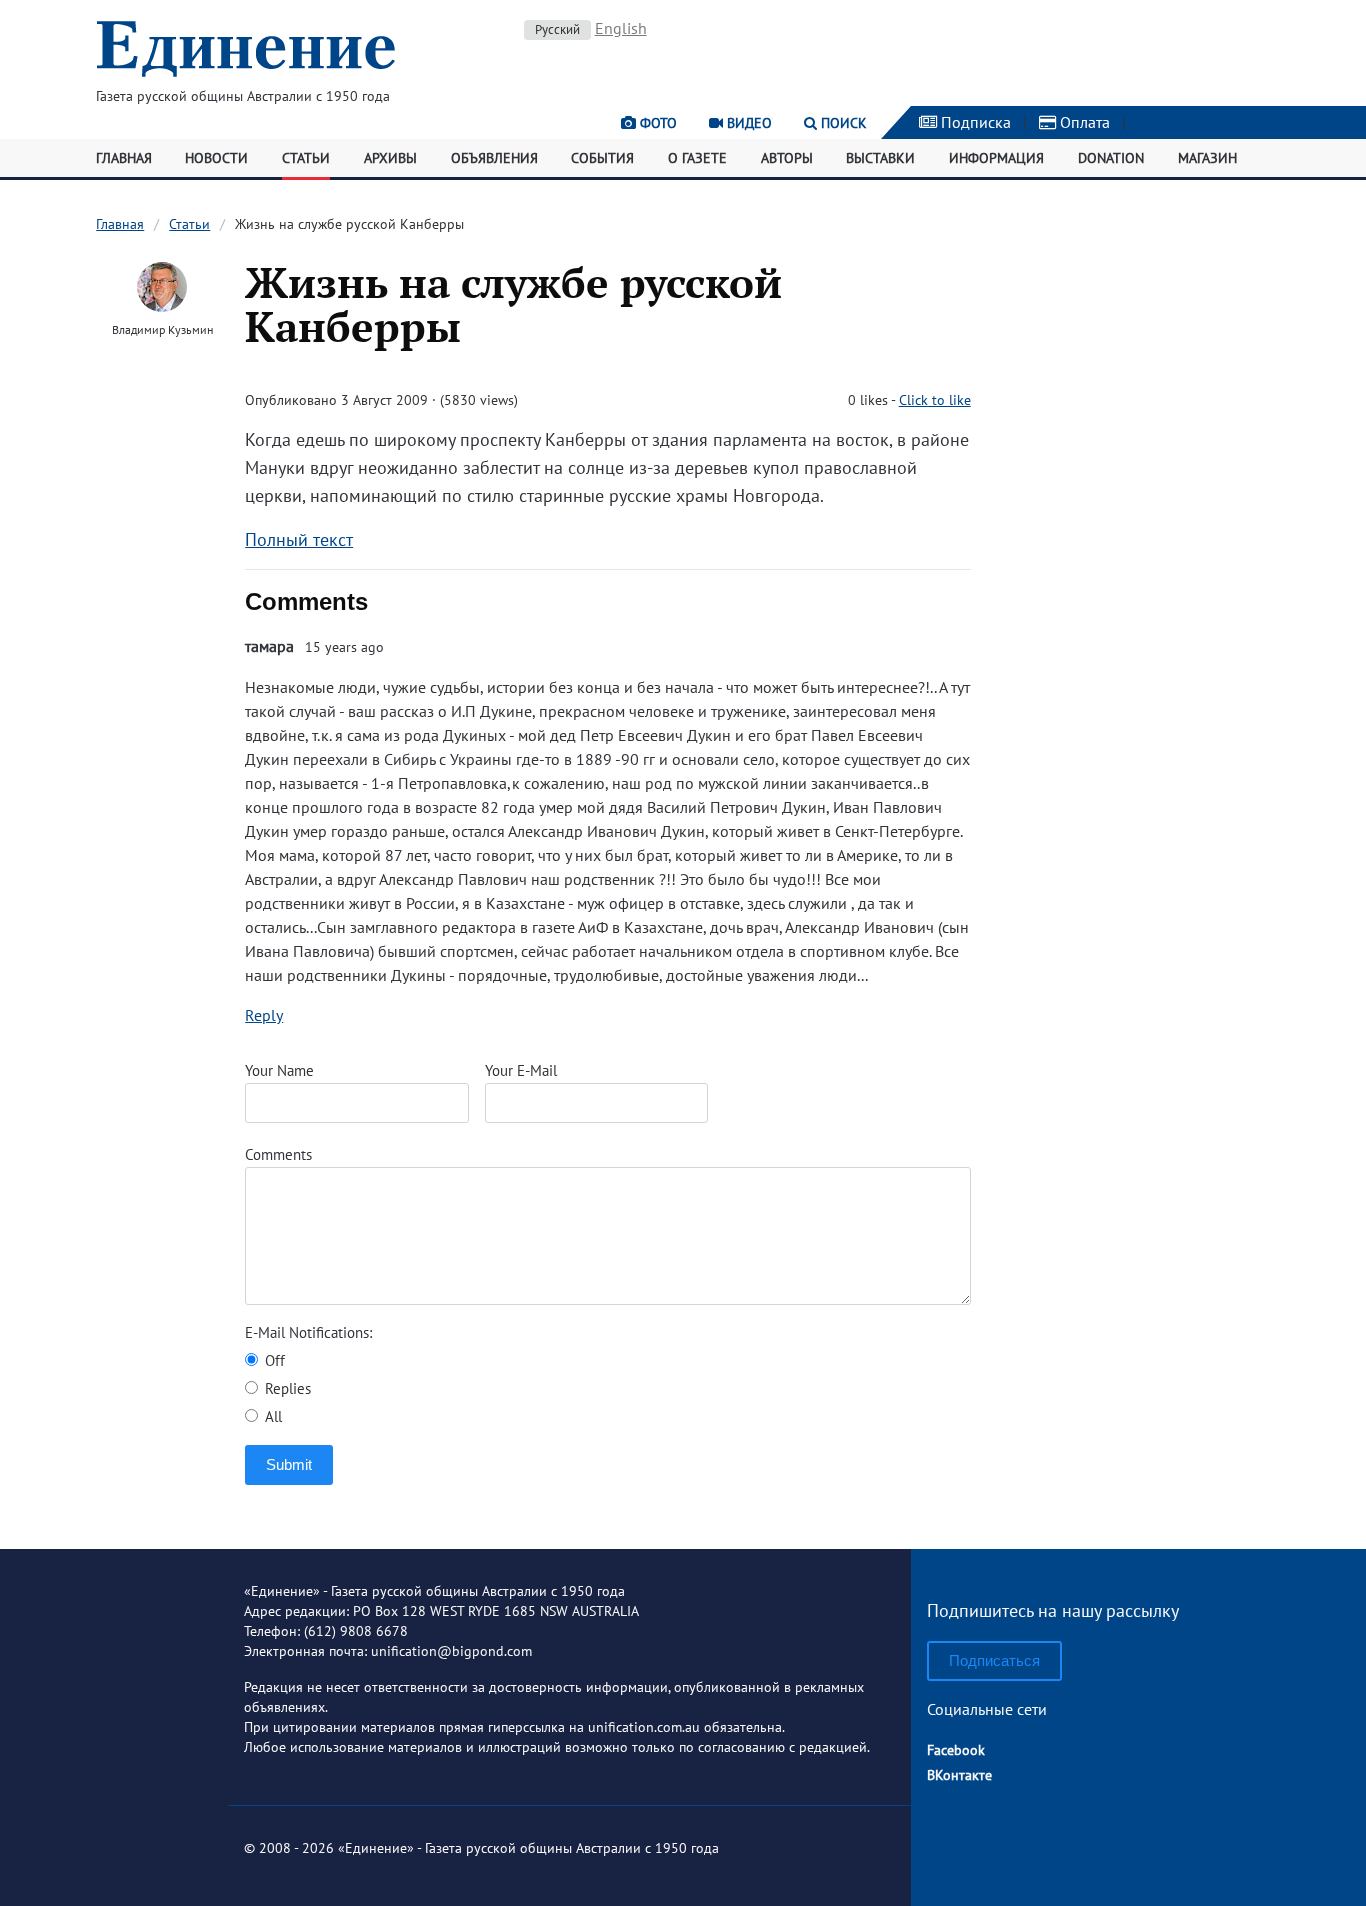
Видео (747, 123)
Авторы (787, 158)
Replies (286, 1388)
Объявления (494, 158)
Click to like (935, 400)
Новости (216, 158)
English (621, 28)
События (602, 158)
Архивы (390, 158)
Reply (264, 1015)
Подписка (974, 122)
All (271, 1416)
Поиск (842, 123)
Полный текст (299, 539)
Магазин (1207, 158)
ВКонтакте (959, 1775)
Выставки (880, 158)
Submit (289, 1464)
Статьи (306, 158)
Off (273, 1360)
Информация (996, 158)
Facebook (956, 1750)
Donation (1111, 158)
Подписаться (994, 1660)
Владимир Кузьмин (162, 329)
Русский (557, 29)
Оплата (1083, 122)
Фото (656, 123)
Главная (124, 158)
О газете (697, 158)
